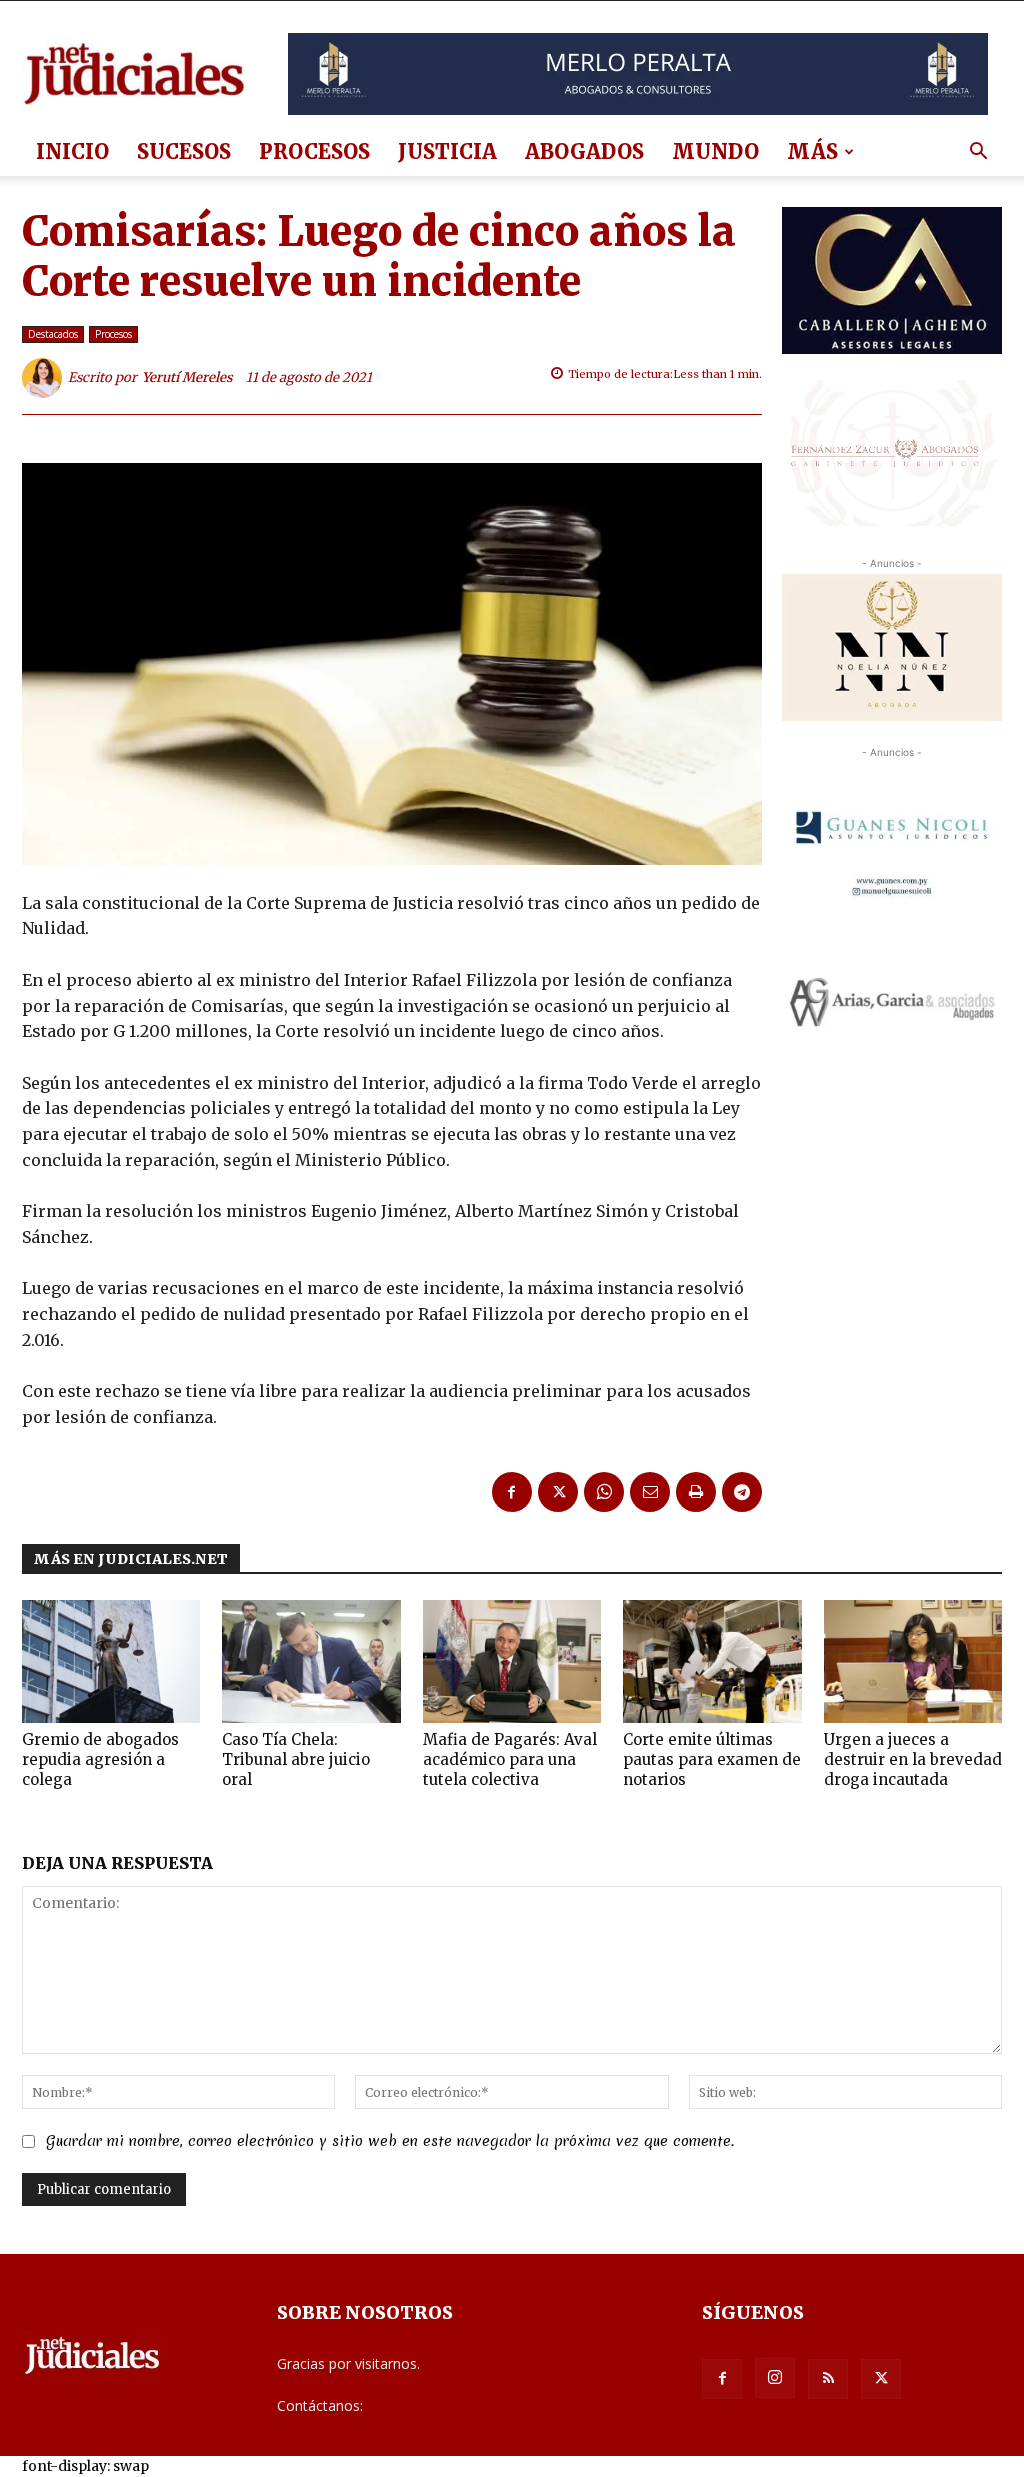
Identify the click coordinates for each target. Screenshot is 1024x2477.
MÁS (812, 151)
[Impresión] (696, 1492)
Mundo (715, 151)
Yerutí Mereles (187, 377)
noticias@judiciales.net (440, 2405)
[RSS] (828, 2379)
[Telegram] (742, 1492)
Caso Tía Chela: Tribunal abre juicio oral (296, 1759)
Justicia (447, 151)
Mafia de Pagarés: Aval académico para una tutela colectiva (510, 1759)
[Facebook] (512, 1492)
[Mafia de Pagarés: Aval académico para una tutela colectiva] (512, 1661)
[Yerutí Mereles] (45, 378)
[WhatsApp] (604, 1492)
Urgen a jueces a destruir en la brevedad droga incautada (913, 1759)
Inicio (72, 151)
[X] (558, 1492)
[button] (978, 153)
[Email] (650, 1492)
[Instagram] (775, 2378)
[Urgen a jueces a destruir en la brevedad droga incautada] (913, 1661)
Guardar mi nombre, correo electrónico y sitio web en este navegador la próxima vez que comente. (390, 2141)
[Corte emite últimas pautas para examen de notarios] (712, 1661)
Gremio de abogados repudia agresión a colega (100, 1759)
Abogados (584, 151)
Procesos (314, 151)
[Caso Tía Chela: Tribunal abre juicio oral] (311, 1661)
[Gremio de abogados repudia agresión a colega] (111, 1661)
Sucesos (184, 151)
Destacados (53, 334)
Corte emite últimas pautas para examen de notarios (712, 1759)
